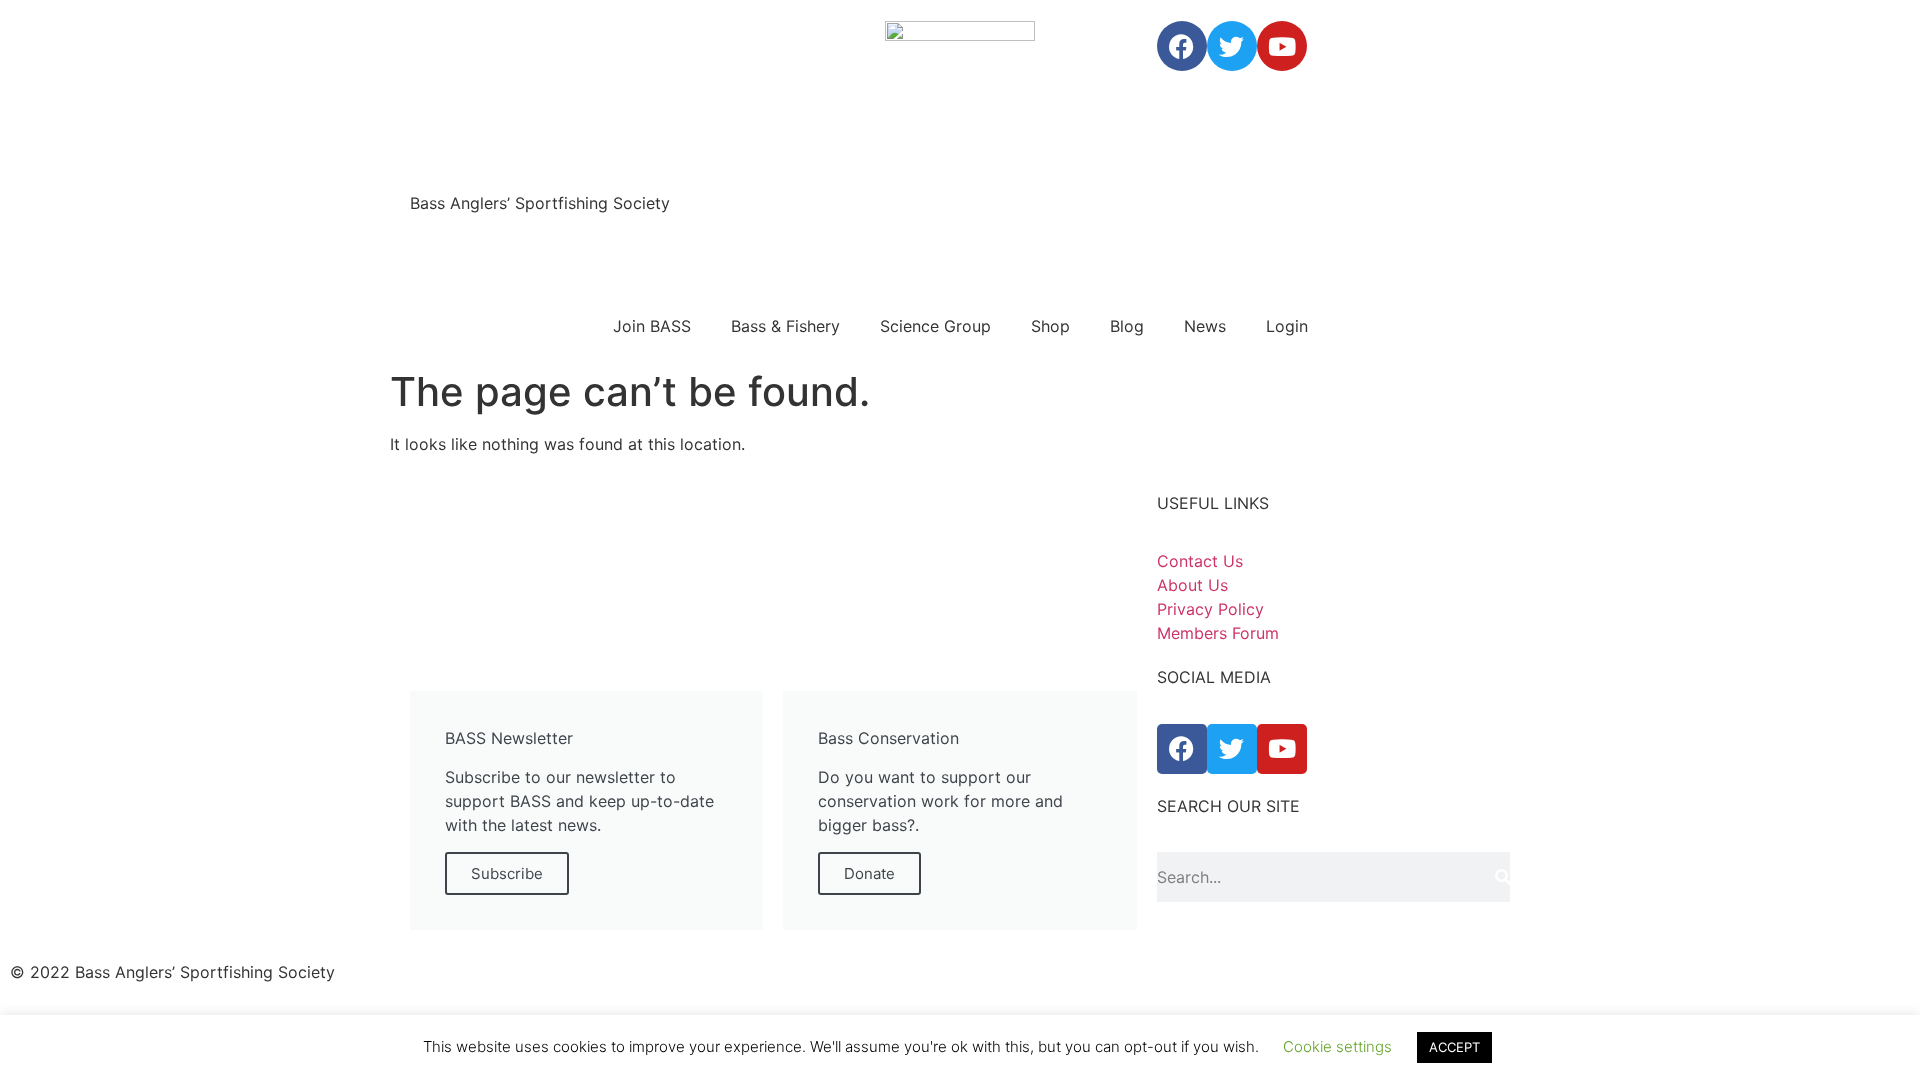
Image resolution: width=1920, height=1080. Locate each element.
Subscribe (507, 873)
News (1205, 326)
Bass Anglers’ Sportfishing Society (540, 203)
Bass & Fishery (785, 326)
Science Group (935, 326)
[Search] (1502, 877)
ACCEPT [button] (1454, 1047)
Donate (869, 873)
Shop (1050, 326)
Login (1287, 326)
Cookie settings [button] (1337, 1046)
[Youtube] (1282, 46)
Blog (1127, 326)
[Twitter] (1232, 46)
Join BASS (652, 326)
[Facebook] (1182, 46)
